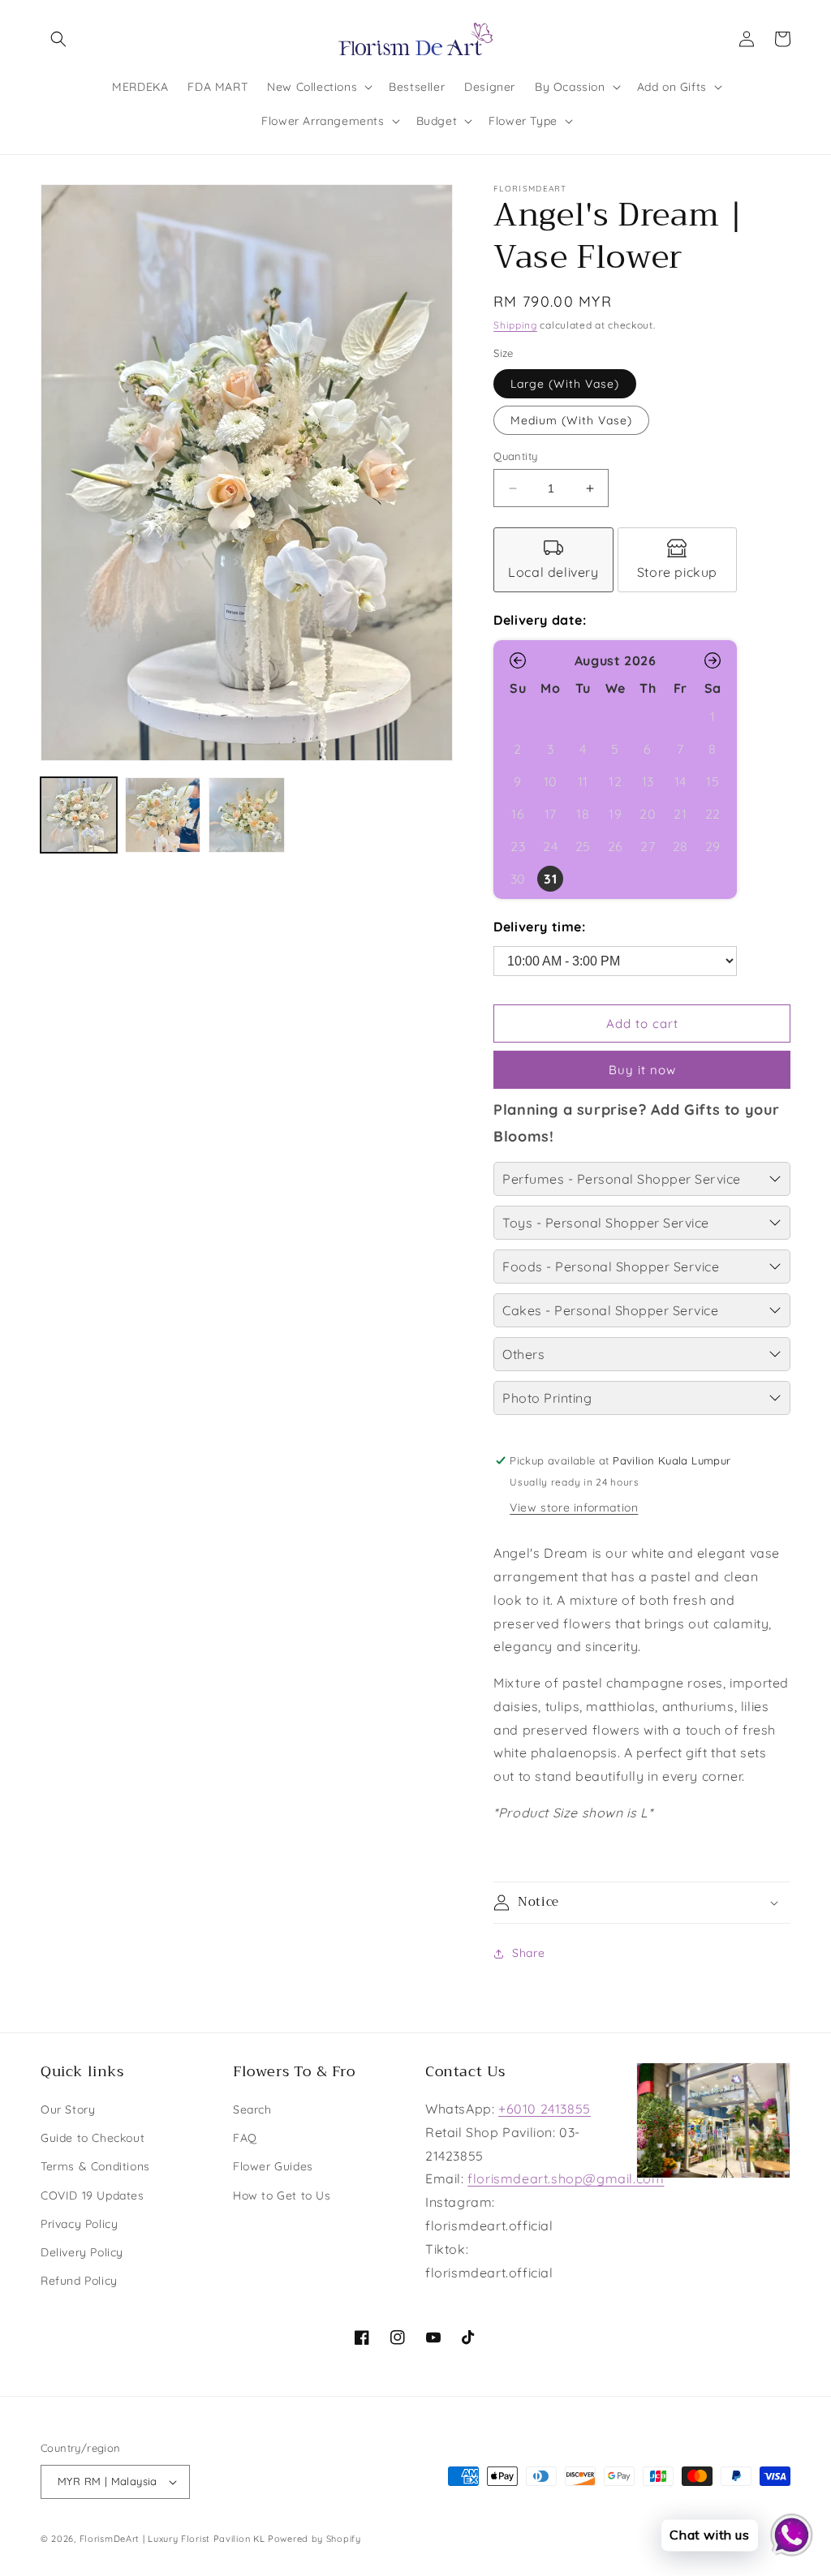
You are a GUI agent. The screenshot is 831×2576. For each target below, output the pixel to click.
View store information (574, 1507)
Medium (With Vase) (571, 420)
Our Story (68, 2109)
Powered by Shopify (314, 2539)
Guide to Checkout (93, 2138)
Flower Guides (273, 2166)
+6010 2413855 (545, 2109)
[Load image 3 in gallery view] (247, 815)
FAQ (245, 2138)
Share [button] (528, 1953)
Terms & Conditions (95, 2166)
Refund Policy (79, 2281)
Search (252, 2109)
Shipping (515, 325)
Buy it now (642, 1070)
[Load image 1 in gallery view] (79, 815)
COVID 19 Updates (93, 2195)
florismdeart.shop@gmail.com (566, 2178)
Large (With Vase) (565, 384)
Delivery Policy (82, 2252)
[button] (58, 39)
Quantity (515, 456)
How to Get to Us (282, 2195)
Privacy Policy (79, 2224)
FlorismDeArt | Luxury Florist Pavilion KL (172, 2539)
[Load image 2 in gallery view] (163, 815)
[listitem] (553, 560)
